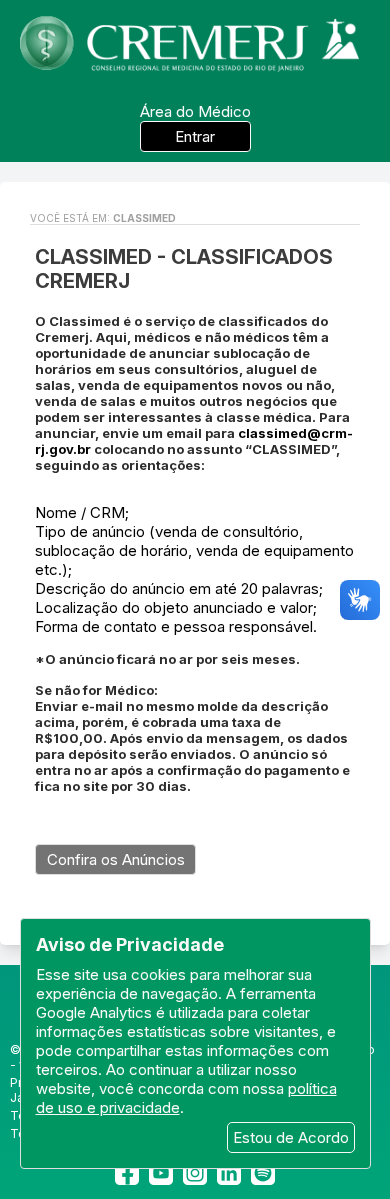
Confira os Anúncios (116, 859)
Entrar (195, 136)
